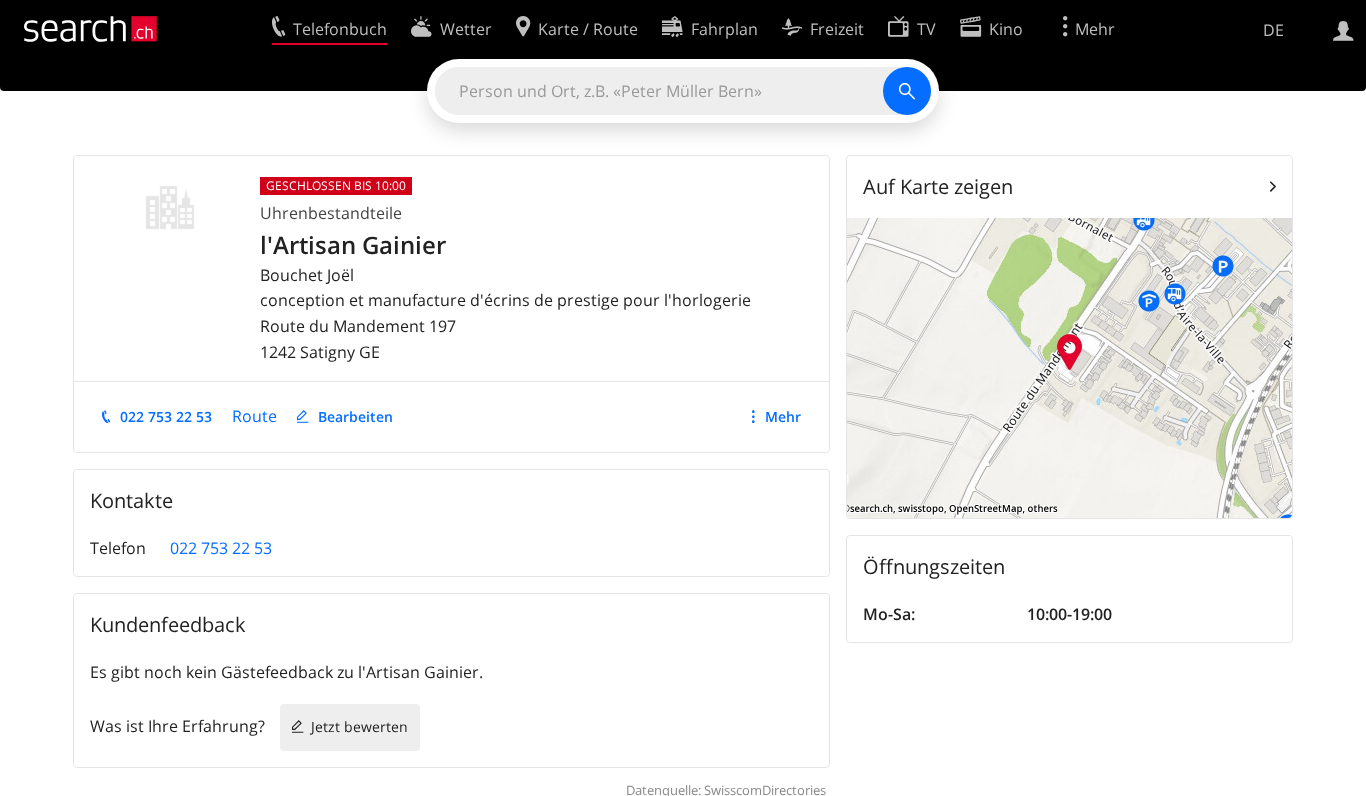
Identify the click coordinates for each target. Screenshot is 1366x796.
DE (1273, 30)
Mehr (783, 416)
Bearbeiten (355, 416)
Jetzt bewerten (359, 726)
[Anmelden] (1343, 29)
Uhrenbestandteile (331, 213)
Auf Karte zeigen (938, 186)
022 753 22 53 (166, 416)
